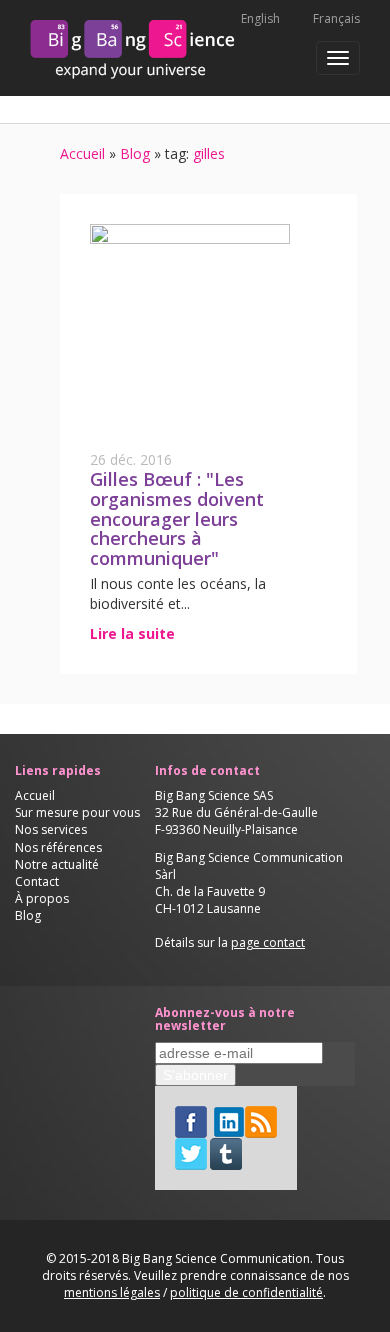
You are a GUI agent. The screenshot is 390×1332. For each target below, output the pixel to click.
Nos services (51, 829)
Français (336, 18)
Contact (37, 881)
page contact (268, 942)
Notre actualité (57, 864)
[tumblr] (226, 1152)
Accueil (82, 153)
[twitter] (191, 1152)
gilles (207, 153)
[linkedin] (229, 1120)
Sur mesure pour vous (77, 812)
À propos (42, 898)
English (260, 18)
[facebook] (191, 1120)
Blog (135, 153)
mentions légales (112, 1292)
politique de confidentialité (246, 1292)
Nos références (58, 847)
